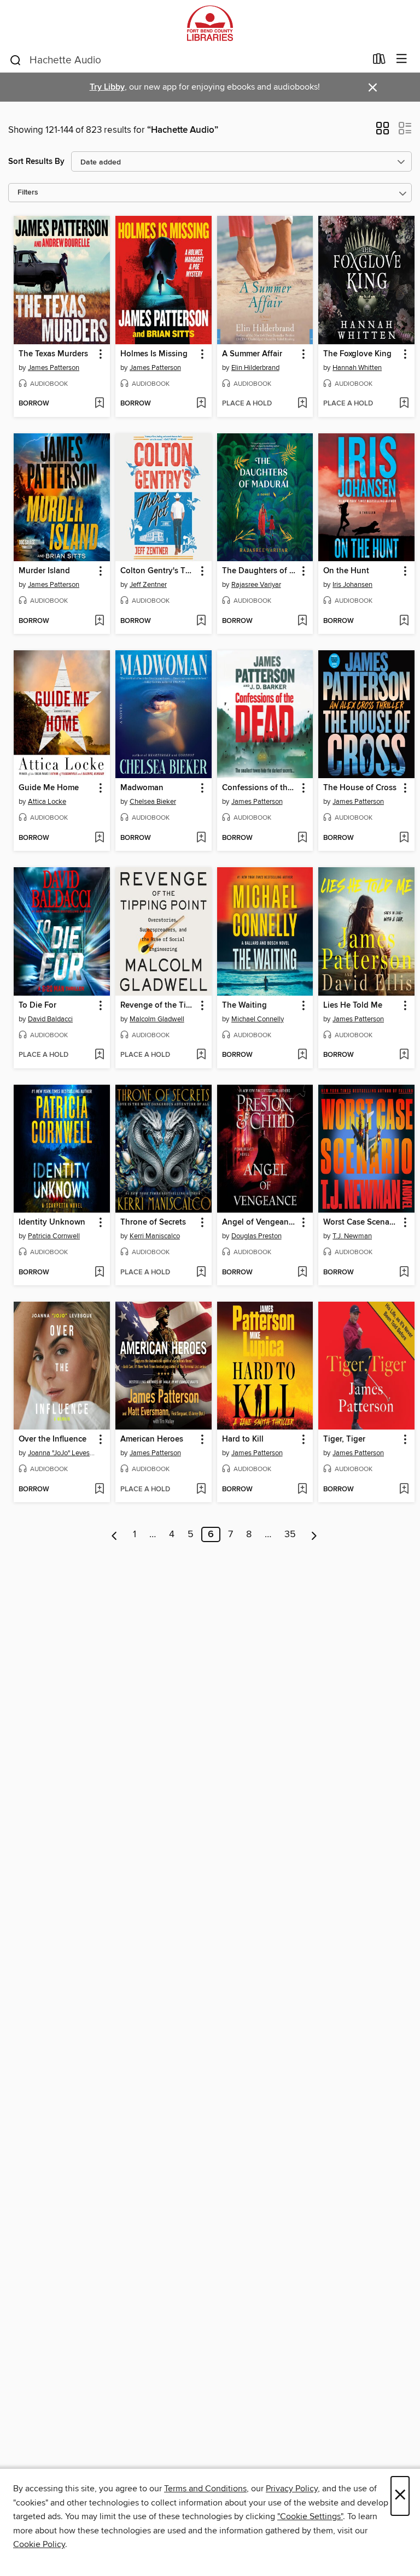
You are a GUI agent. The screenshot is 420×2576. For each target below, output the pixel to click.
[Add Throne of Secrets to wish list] (201, 1273)
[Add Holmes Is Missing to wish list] (201, 404)
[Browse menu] (402, 59)
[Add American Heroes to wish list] (201, 1490)
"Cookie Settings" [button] (310, 2516)
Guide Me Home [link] (49, 788)
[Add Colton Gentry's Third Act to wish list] (201, 621)
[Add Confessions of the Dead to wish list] (302, 838)
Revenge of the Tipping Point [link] (158, 1005)
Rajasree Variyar (256, 585)
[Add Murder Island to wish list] (99, 621)
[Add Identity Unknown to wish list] (99, 1273)
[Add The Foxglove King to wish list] (404, 404)
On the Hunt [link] (346, 571)
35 (290, 1534)
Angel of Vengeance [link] (259, 1222)
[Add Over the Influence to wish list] (99, 1490)
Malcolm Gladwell (157, 1019)
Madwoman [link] (142, 788)
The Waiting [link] (244, 1005)
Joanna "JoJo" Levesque (63, 1453)
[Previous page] (115, 1534)
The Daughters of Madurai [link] (260, 571)
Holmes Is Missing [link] (154, 354)
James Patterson (54, 368)
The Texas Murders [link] (53, 354)
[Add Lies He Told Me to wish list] (404, 1055)
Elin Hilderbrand (255, 368)
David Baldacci (50, 1019)
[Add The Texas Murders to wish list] (99, 404)
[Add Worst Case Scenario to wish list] (404, 1273)
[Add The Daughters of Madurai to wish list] (302, 621)
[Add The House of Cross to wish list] (404, 838)
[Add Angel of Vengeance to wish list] (302, 1273)
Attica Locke (47, 802)
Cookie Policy (39, 2544)
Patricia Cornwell (54, 1236)
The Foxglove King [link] (357, 354)
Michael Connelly (258, 1019)
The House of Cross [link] (360, 788)
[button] (383, 132)
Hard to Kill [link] (243, 1439)
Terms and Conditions (205, 2489)
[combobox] (187, 60)
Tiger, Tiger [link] (344, 1439)
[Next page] (314, 1534)
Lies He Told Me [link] (353, 1005)
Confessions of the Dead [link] (260, 788)
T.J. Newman (352, 1236)
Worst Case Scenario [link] (361, 1222)
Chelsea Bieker (153, 802)
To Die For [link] (37, 1005)
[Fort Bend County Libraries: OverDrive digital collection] (210, 23)
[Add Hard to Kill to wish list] (302, 1490)
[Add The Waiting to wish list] (302, 1055)
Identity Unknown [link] (52, 1222)
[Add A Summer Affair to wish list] (302, 404)
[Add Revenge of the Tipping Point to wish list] (201, 1055)
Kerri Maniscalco (155, 1236)
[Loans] (379, 61)
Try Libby (107, 87)
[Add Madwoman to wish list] (201, 838)
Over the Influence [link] (52, 1439)
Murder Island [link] (44, 571)
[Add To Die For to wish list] (99, 1055)
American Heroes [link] (152, 1439)
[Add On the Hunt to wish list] (404, 621)
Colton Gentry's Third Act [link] (158, 571)
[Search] (16, 60)
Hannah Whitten (357, 368)
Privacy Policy (292, 2489)
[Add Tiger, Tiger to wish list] (404, 1490)
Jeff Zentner (148, 585)
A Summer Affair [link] (252, 354)
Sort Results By (36, 161)
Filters (28, 193)
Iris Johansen (352, 585)
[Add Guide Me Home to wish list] (99, 838)
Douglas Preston (256, 1236)
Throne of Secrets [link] (153, 1222)
